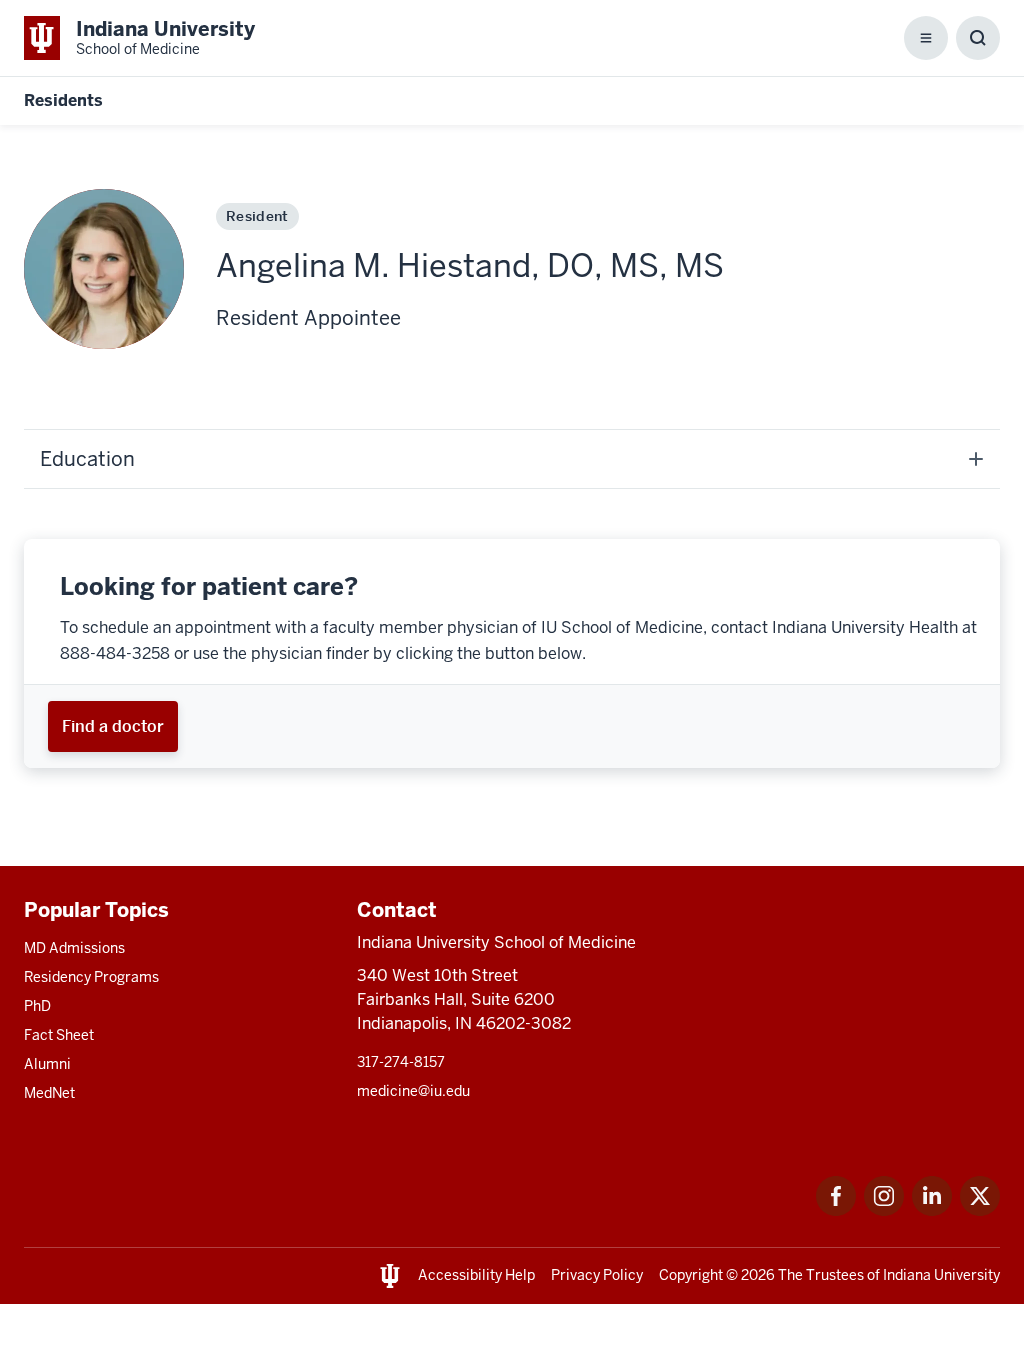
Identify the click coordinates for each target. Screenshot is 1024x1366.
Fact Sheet (59, 1035)
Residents (63, 100)
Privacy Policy (597, 1275)
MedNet (49, 1093)
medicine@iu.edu (413, 1091)
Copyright (691, 1275)
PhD (37, 1006)
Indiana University (941, 1275)
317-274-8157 (401, 1062)
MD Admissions (74, 948)
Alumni (47, 1064)
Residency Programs (91, 977)
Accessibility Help (476, 1275)
